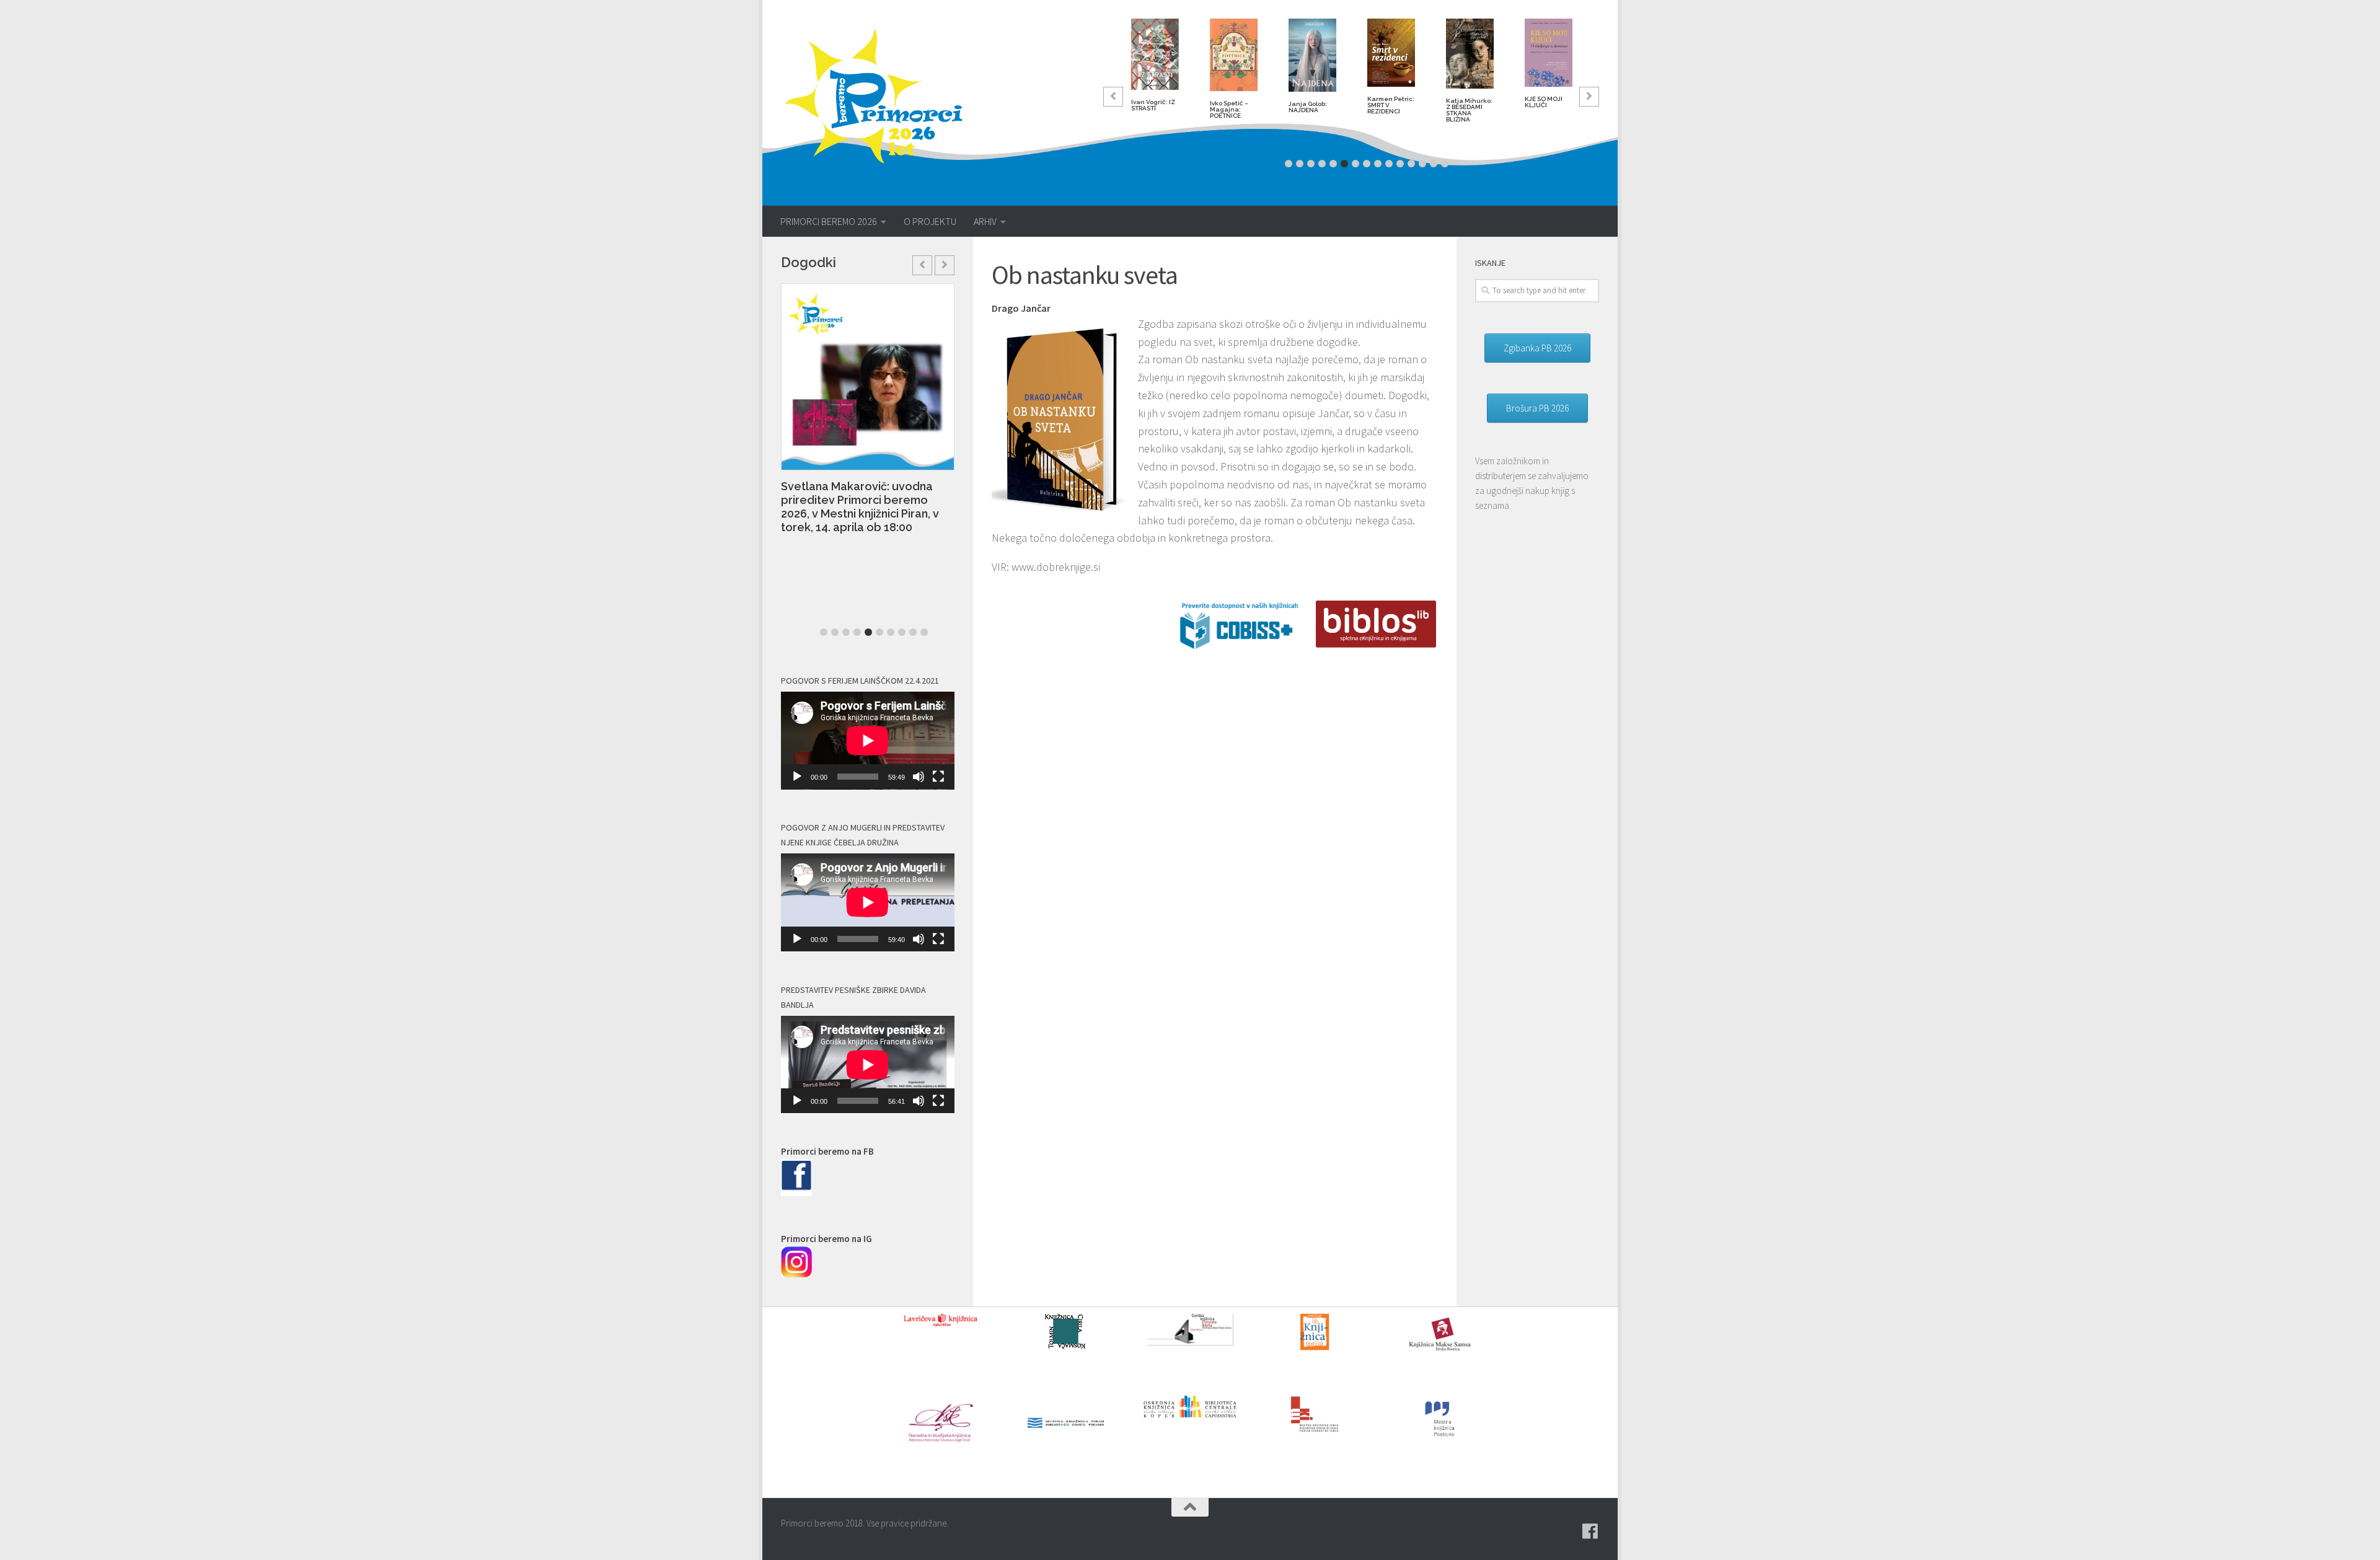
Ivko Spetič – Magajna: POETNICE (1229, 109)
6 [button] (1344, 164)
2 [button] (1300, 164)
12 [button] (1411, 164)
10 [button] (1389, 164)
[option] (1155, 70)
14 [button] (1434, 164)
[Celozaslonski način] (938, 777)
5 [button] (1333, 164)
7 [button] (1355, 164)
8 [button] (1367, 164)
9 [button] (1378, 164)
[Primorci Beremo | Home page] (882, 96)
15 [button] (1445, 164)
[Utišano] (919, 777)
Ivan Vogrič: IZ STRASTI (1153, 105)
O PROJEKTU (930, 221)
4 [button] (1322, 164)
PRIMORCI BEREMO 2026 (829, 221)
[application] (868, 741)
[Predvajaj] (797, 777)
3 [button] (1311, 164)
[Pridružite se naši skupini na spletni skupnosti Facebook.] (1590, 1531)
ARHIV (985, 221)
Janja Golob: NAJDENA (1308, 107)
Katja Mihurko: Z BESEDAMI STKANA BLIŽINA (1469, 110)
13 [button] (1422, 164)
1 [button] (1289, 164)
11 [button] (1400, 164)
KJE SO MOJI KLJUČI (1544, 102)
